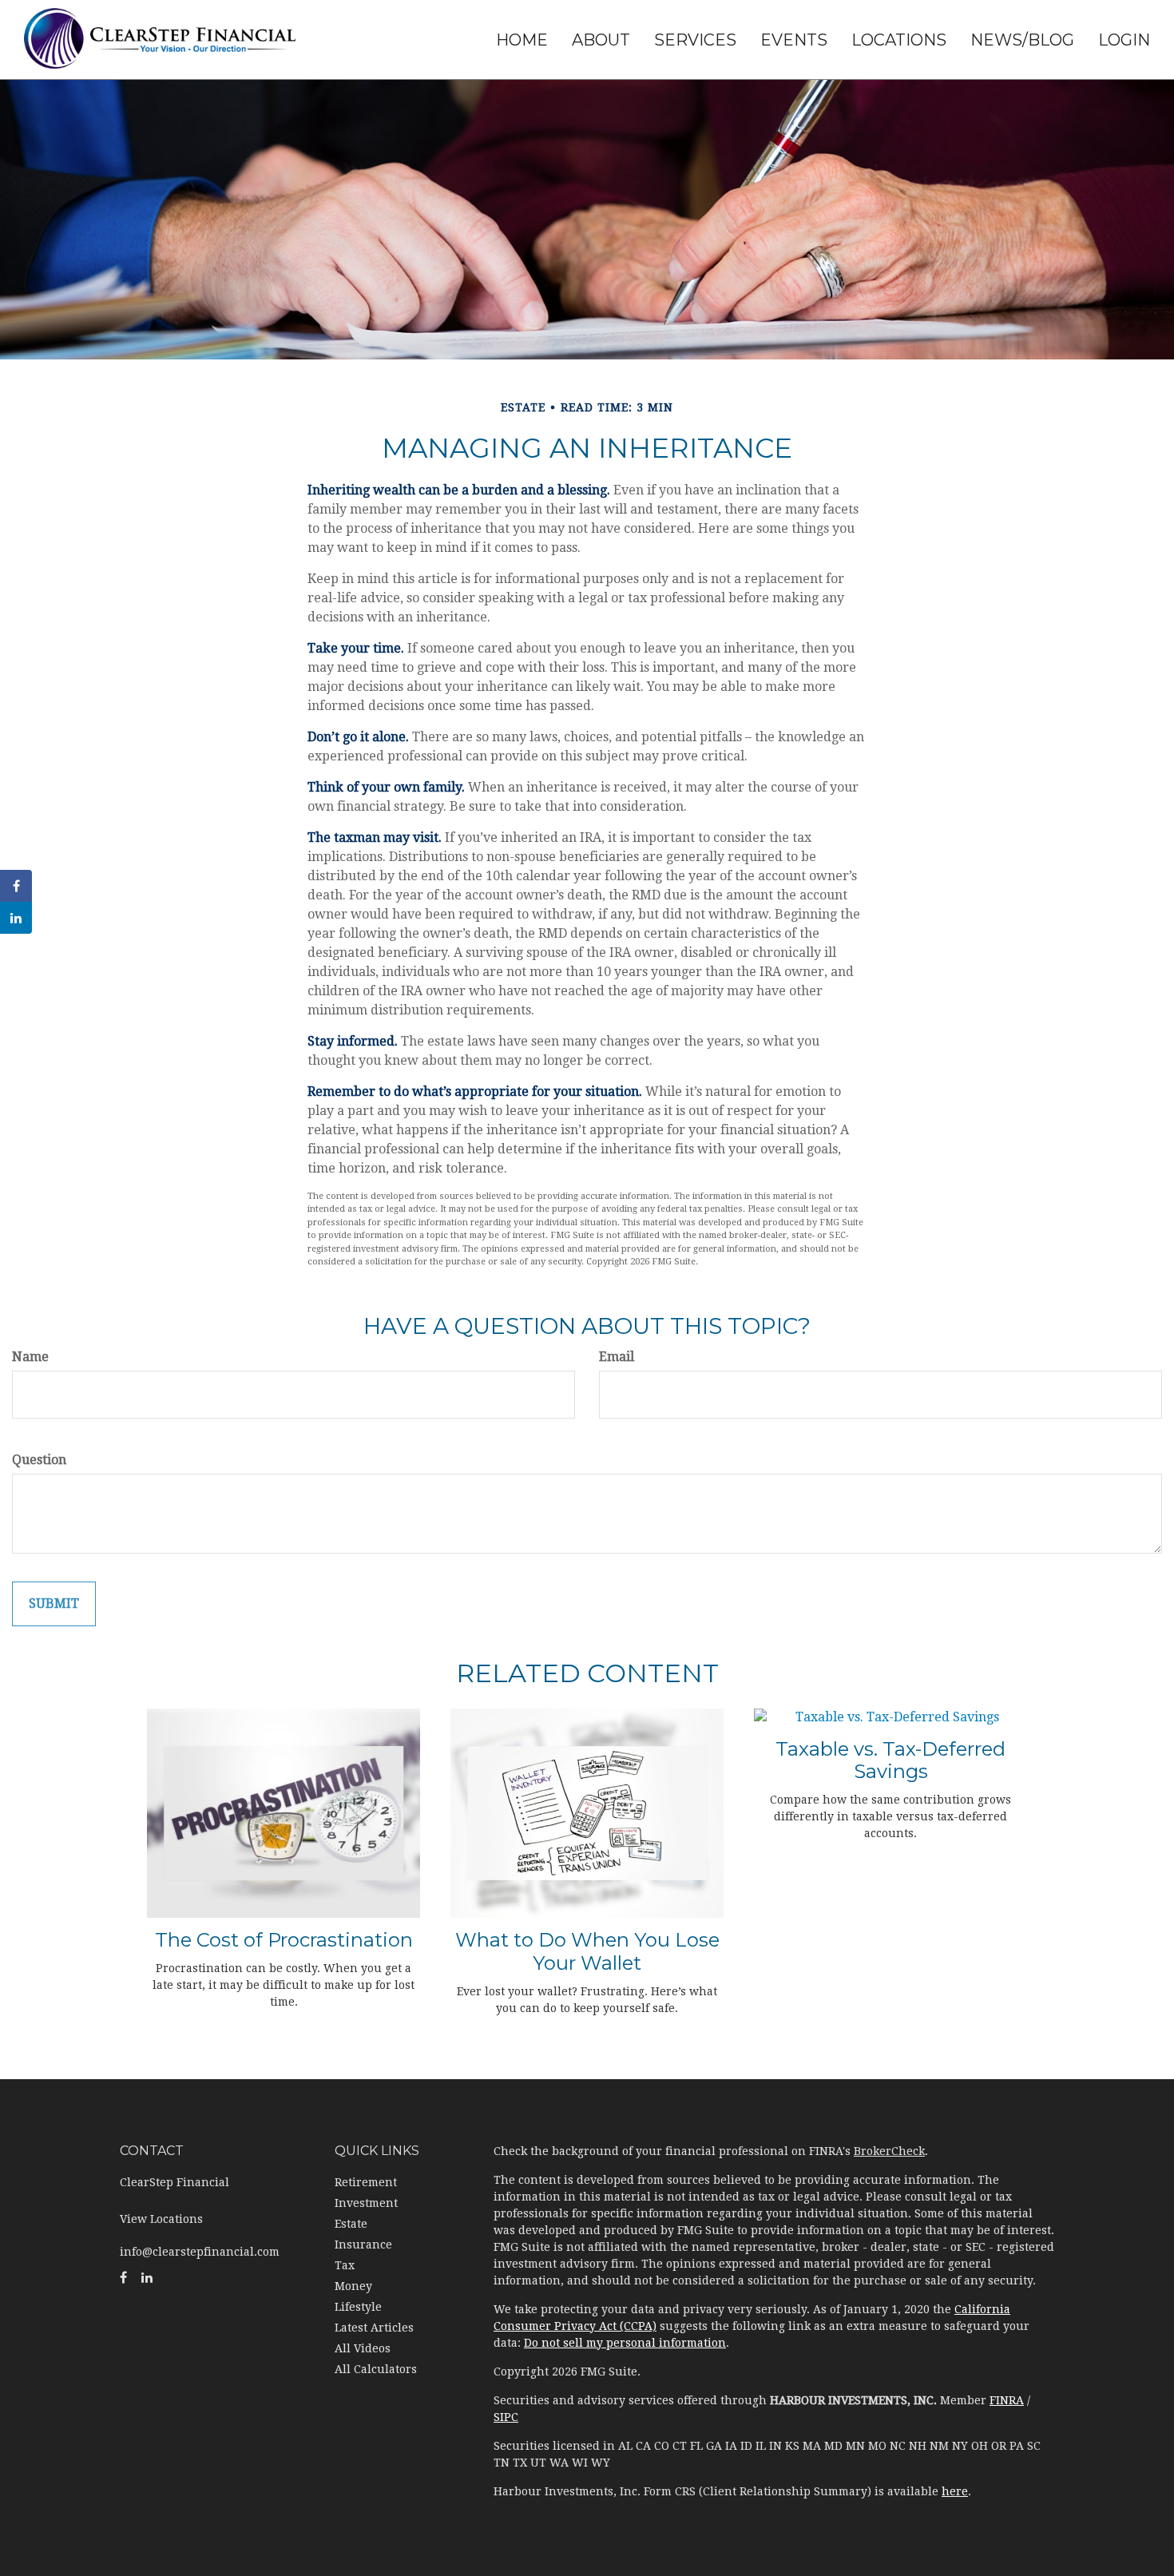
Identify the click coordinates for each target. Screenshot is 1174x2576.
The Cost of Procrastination (284, 1940)
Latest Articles (374, 2328)
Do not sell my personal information (625, 2343)
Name (30, 1357)
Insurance (363, 2245)
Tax (345, 2265)
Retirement (366, 2182)
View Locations (161, 2219)
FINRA (1007, 2400)
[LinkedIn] (16, 918)
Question (39, 1460)
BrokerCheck (889, 2151)
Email (617, 1357)
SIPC (506, 2417)
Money (353, 2286)
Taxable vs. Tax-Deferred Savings (890, 1760)
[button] (601, 40)
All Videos (363, 2348)
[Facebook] (16, 886)
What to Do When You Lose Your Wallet (587, 1951)
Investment (366, 2203)
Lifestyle (358, 2307)
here (955, 2491)
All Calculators (376, 2369)
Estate (351, 2224)
